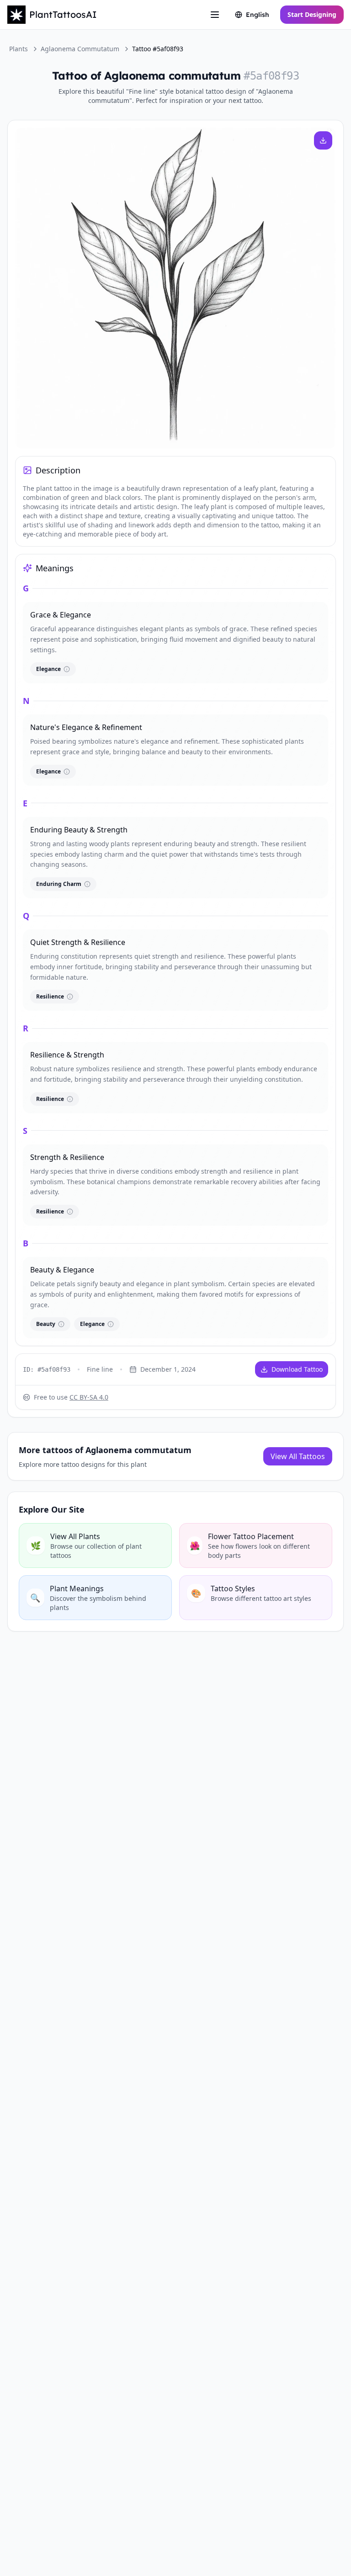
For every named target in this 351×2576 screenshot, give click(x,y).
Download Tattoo (297, 1369)
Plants (19, 49)
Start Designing (312, 14)
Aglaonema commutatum (80, 49)
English (258, 15)
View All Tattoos (298, 1456)
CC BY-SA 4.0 (89, 1397)
